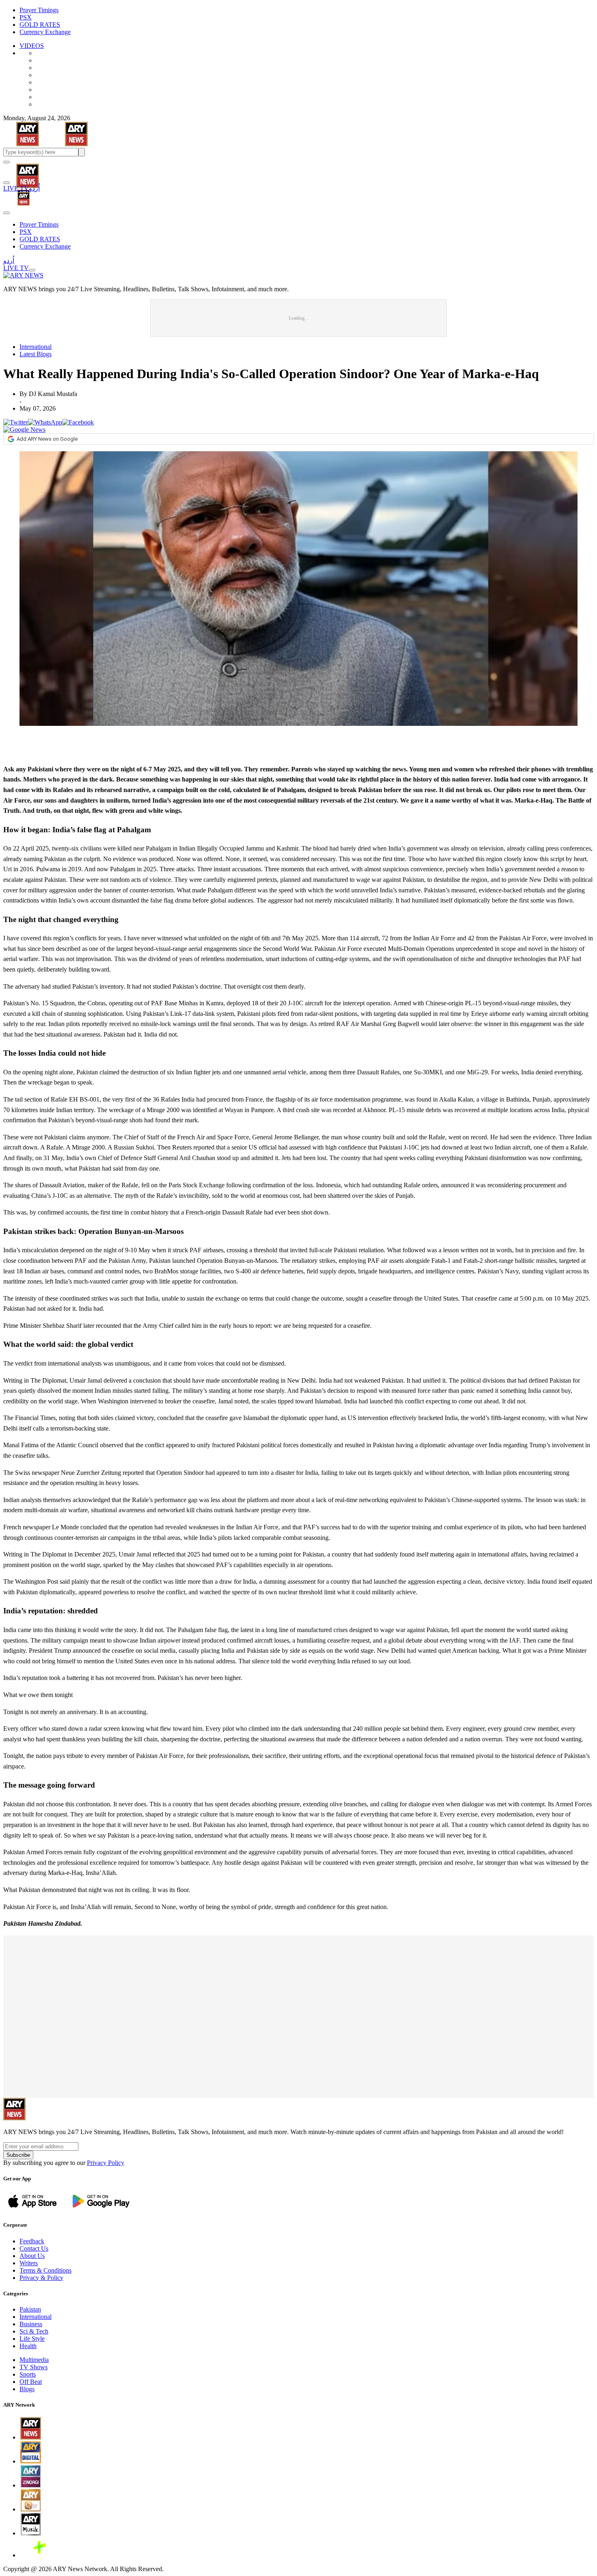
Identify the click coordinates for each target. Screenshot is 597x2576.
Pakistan (30, 2309)
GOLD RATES (40, 25)
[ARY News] (17, 170)
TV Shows (34, 2367)
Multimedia (34, 2360)
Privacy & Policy (41, 2278)
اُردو (34, 188)
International (36, 347)
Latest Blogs (36, 354)
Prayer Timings (39, 10)
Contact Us (34, 2248)
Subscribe (18, 2155)
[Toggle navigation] (6, 162)
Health (28, 2346)
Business (31, 2324)
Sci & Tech (34, 2331)
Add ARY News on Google (47, 439)
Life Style (32, 2339)
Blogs (27, 2389)
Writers (29, 2263)
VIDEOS (32, 46)
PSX (26, 17)
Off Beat (31, 2382)
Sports (28, 2374)
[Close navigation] (6, 213)
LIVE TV (16, 188)
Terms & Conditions (45, 2270)
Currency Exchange (45, 32)
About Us (32, 2256)
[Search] (6, 183)
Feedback (32, 2241)
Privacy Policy (106, 2163)
